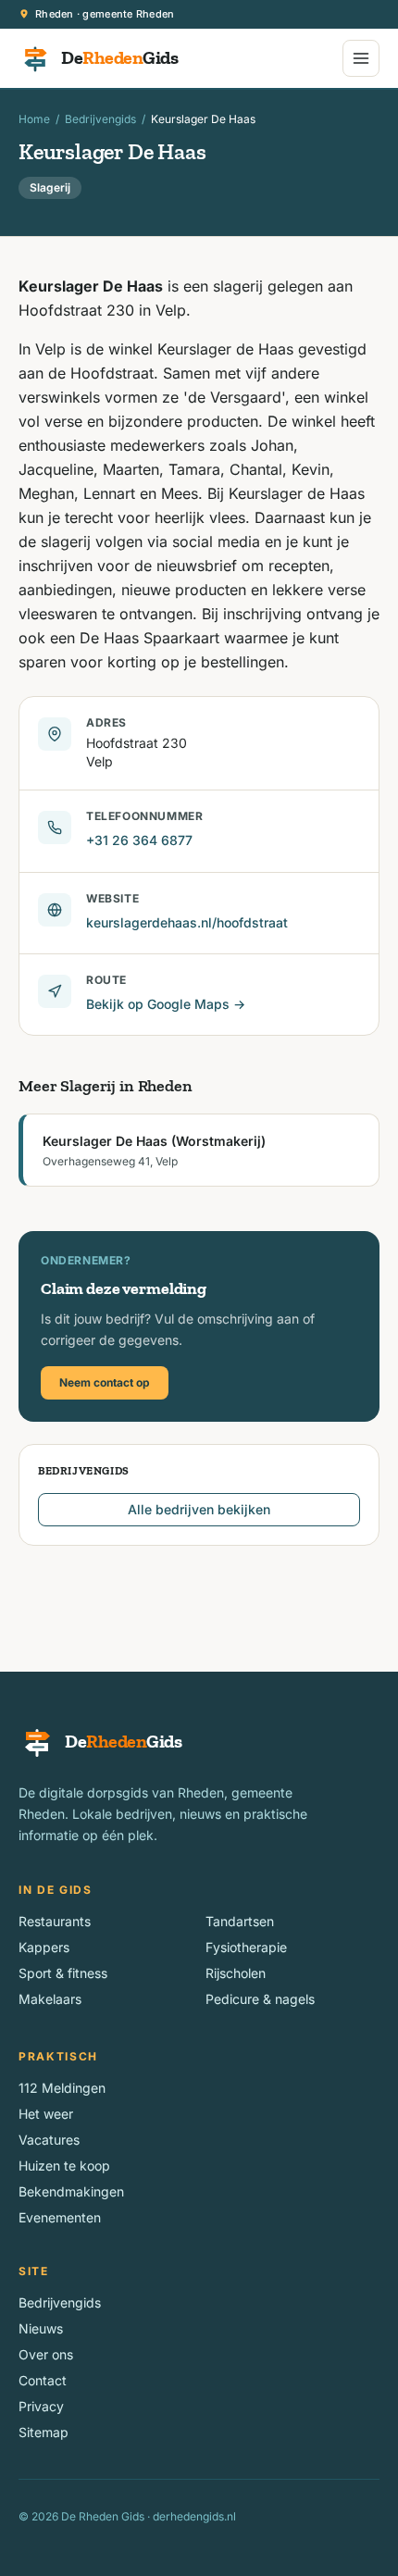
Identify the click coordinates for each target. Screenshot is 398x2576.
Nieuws (41, 2328)
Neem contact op (105, 1382)
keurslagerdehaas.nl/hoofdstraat (187, 922)
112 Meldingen (62, 2088)
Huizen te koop (64, 2165)
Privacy (41, 2406)
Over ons (46, 2354)
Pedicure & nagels (260, 1999)
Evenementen (60, 2217)
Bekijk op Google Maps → (166, 1004)
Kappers (44, 1947)
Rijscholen (236, 1973)
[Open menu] (361, 58)
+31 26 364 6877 (139, 840)
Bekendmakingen (71, 2191)
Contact (43, 2380)
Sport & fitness (63, 1973)
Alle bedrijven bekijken (199, 1509)
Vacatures (49, 2140)
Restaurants (55, 1921)
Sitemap (44, 2432)
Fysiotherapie (246, 1947)
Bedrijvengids (100, 119)
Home (34, 119)
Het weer (46, 2114)
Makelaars (50, 1999)
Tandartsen (240, 1921)
